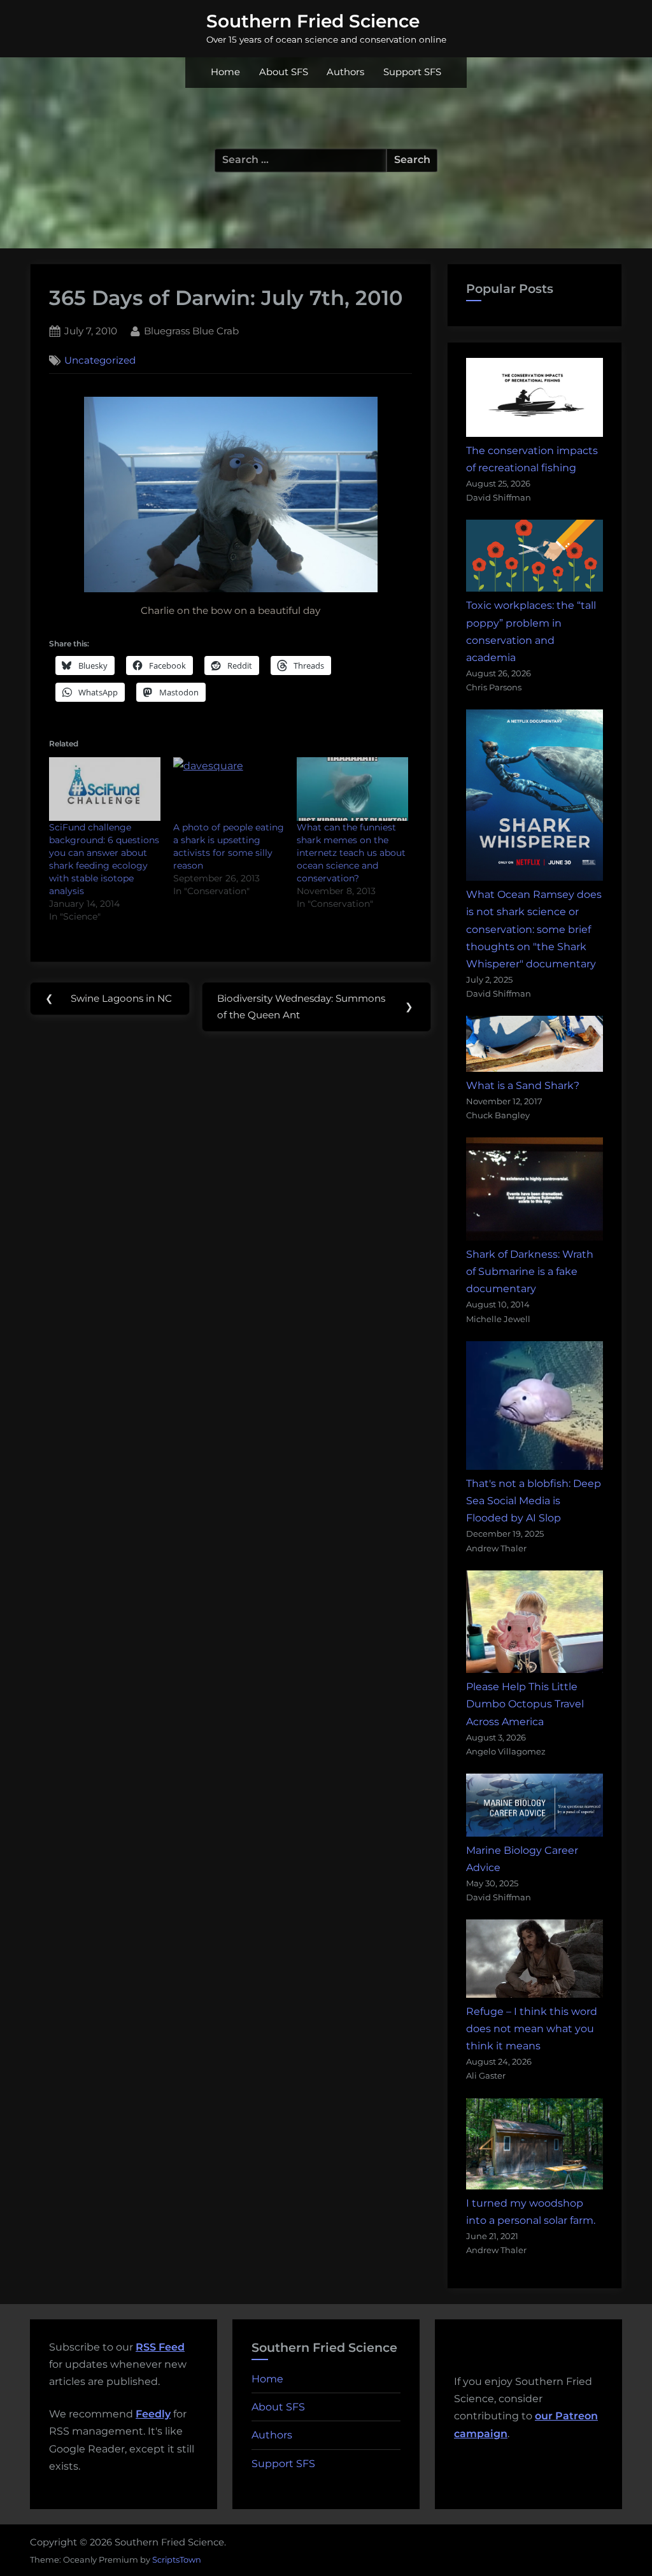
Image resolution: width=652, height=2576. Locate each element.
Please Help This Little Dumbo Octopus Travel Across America (525, 1704)
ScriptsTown (177, 2559)
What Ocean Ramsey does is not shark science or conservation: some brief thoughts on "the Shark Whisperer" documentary (534, 929)
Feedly (153, 2414)
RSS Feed (160, 2347)
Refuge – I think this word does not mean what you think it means (532, 2029)
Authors (345, 72)
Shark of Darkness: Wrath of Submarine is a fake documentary (530, 1271)
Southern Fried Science (313, 21)
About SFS (284, 72)
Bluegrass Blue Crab (191, 331)
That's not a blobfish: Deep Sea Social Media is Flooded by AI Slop (534, 1501)
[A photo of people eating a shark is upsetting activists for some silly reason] (229, 789)
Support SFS (412, 72)
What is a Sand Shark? (523, 1085)
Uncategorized (100, 360)
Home (225, 72)
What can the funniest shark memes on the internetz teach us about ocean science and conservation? (351, 853)
